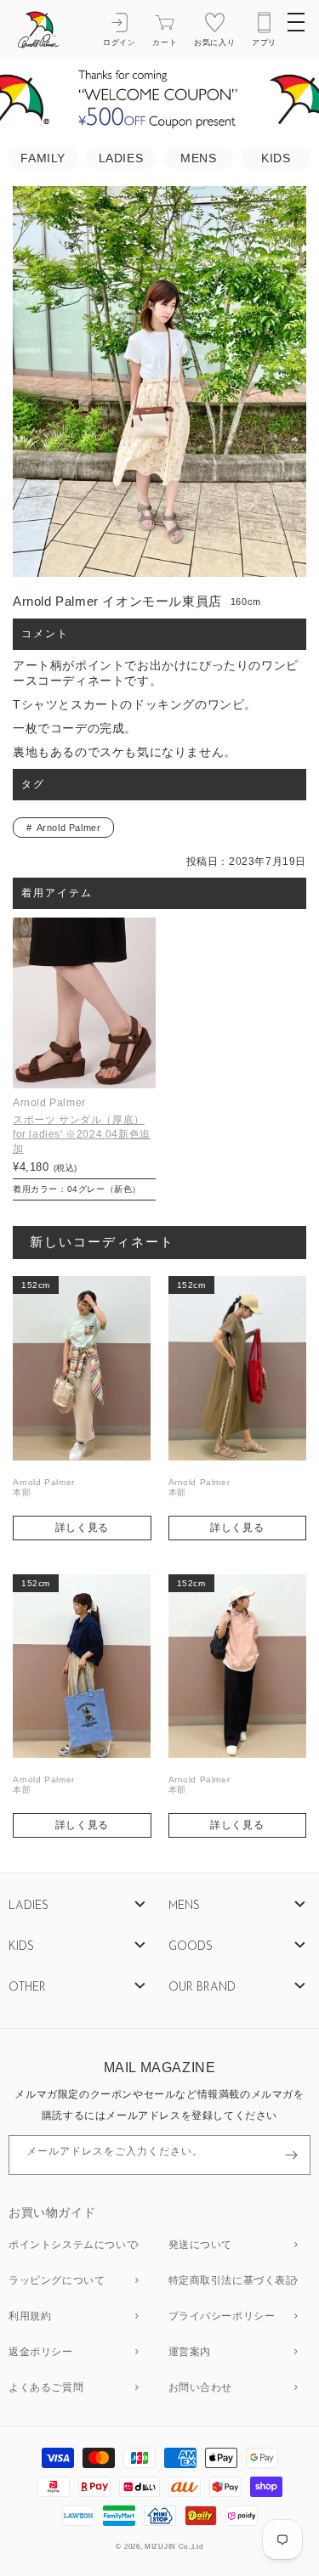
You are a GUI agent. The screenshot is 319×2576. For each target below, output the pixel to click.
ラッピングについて (57, 2281)
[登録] (291, 2155)
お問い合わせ (201, 2388)
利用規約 (30, 2317)
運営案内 (190, 2353)
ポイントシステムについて (73, 2246)
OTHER (27, 1988)
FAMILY (43, 158)
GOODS (191, 1947)
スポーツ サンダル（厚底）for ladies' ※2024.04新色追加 (82, 1134)
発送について (201, 2246)
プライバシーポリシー (222, 2317)
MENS (198, 158)
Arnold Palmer (69, 828)
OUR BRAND (202, 1988)
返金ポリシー (41, 2353)
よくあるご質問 (46, 2388)
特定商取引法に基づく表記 (233, 2281)
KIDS (276, 158)
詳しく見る (82, 1528)
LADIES (121, 158)
